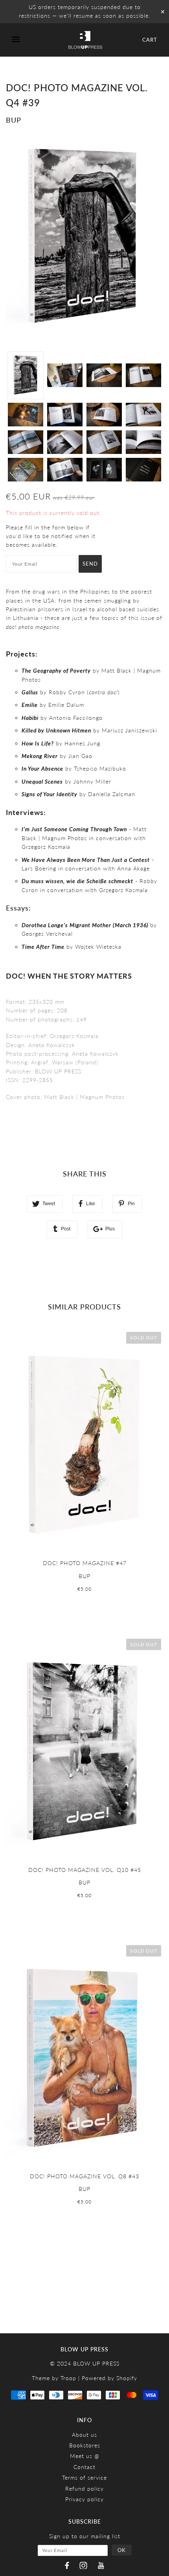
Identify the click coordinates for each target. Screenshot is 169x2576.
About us (84, 2435)
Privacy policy (84, 2499)
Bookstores (85, 2445)
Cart (150, 40)
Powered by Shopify (109, 2378)
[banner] (85, 40)
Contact (84, 2467)
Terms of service (84, 2477)
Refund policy (84, 2488)
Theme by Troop (54, 2378)
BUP (14, 120)
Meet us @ (85, 2456)
